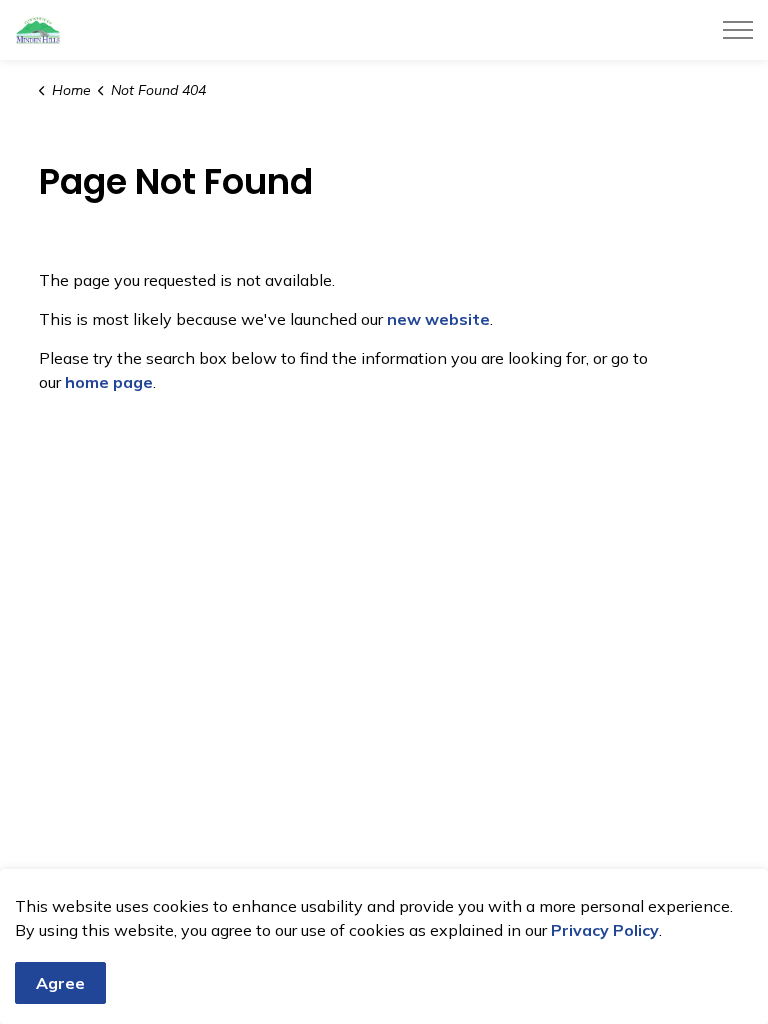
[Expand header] (738, 30)
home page (109, 382)
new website (438, 319)
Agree (60, 983)
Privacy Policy (605, 930)
